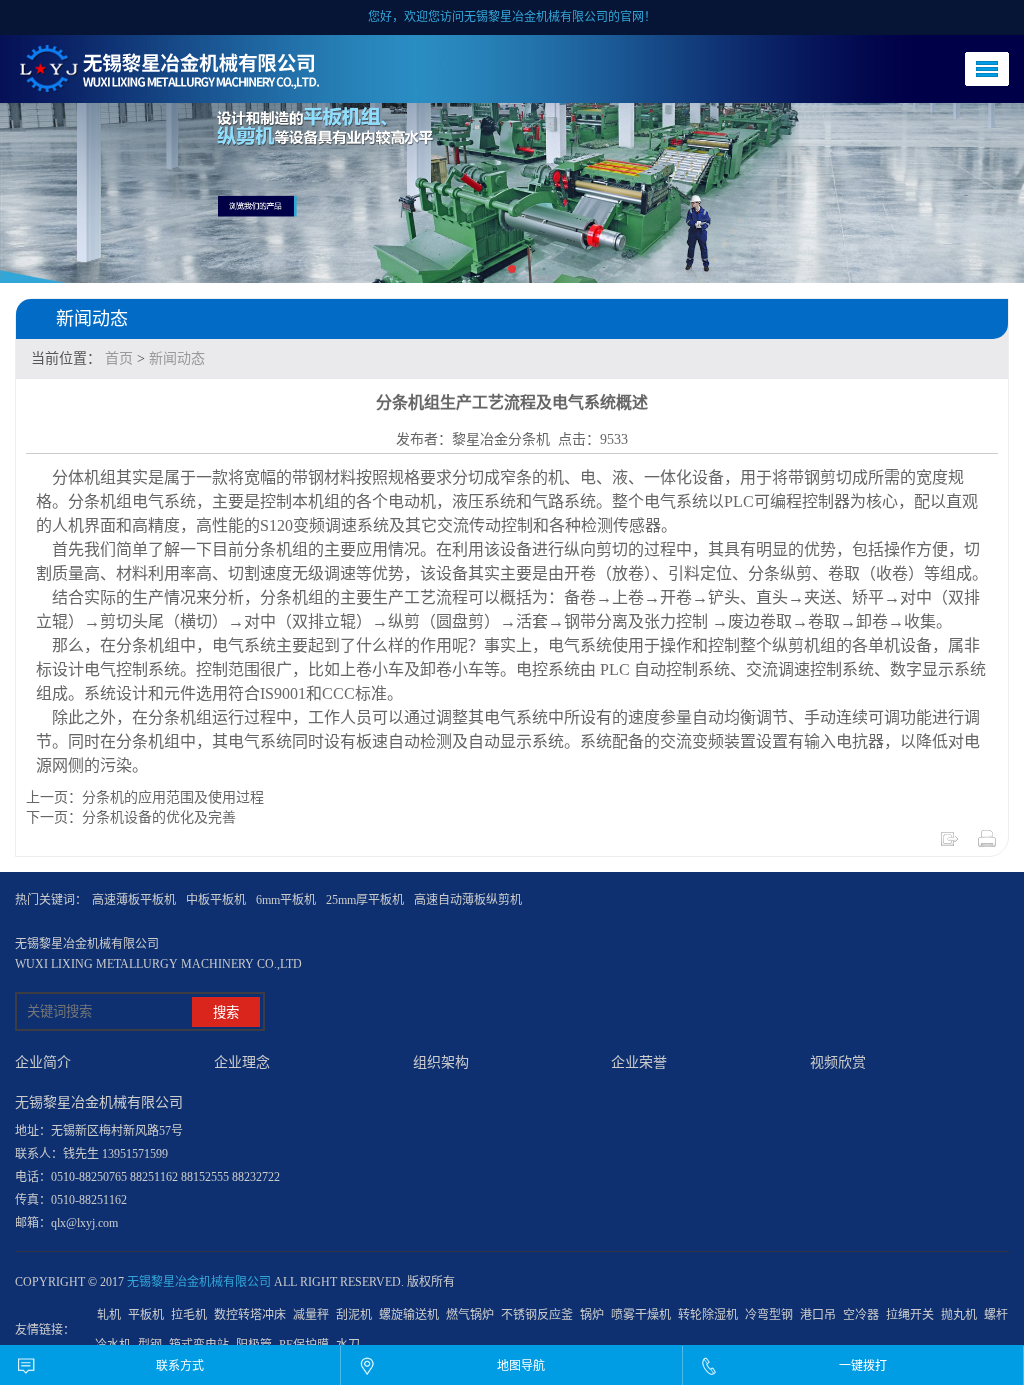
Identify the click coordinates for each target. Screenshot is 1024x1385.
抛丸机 (959, 1315)
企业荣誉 (639, 1062)
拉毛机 (189, 1315)
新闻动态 (177, 358)
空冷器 (861, 1315)
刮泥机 (354, 1315)
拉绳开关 (910, 1315)
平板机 (146, 1315)
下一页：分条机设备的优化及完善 (131, 817)
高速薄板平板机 (134, 900)
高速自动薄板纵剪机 (468, 900)
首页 (119, 358)
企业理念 (242, 1062)
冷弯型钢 (769, 1315)
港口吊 (818, 1315)
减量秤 (311, 1315)
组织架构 (441, 1062)
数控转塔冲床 (250, 1315)
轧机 (109, 1315)
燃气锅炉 (470, 1315)
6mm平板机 (286, 900)
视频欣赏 (838, 1062)
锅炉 (592, 1315)
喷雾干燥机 (641, 1315)
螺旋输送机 (409, 1315)
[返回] (949, 844)
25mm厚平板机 (365, 900)
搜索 (226, 1012)
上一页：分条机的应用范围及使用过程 (145, 797)
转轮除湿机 (708, 1315)
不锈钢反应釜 (537, 1315)
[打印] (987, 844)
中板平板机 (216, 900)
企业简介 (43, 1062)
